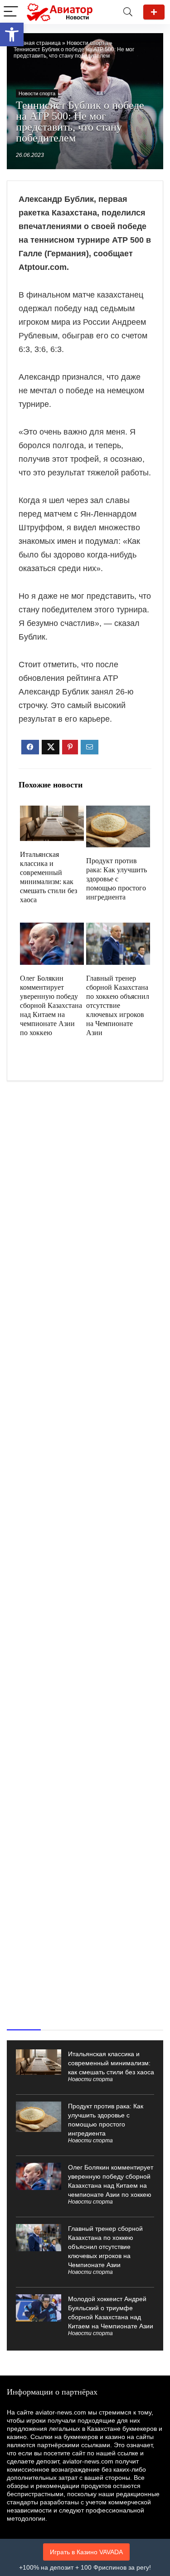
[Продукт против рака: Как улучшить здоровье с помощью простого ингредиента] (118, 812)
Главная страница (37, 43)
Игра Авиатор (154, 12)
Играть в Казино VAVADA (86, 2552)
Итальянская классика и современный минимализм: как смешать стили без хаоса (111, 2063)
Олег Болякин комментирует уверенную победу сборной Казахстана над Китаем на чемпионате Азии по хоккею (51, 1005)
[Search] (128, 12)
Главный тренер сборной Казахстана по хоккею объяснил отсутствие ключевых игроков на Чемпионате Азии (118, 1005)
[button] (12, 34)
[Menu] (11, 12)
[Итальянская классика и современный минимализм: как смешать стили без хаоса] (52, 812)
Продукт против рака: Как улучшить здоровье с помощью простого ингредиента (117, 879)
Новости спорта (87, 43)
